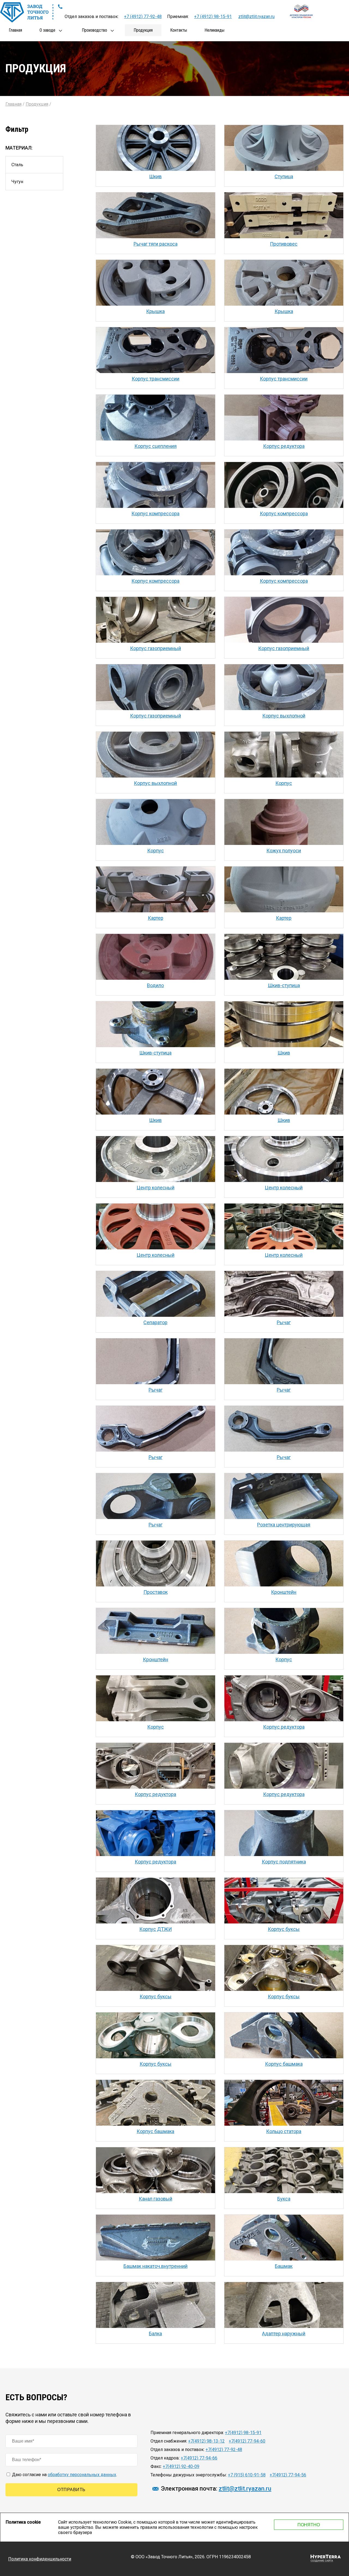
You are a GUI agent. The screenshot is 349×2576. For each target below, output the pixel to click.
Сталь (17, 165)
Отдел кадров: (165, 2458)
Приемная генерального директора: (187, 2433)
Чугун (17, 182)
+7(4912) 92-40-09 (181, 2466)
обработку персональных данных (82, 2475)
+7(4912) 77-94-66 (199, 2458)
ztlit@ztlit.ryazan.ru (256, 17)
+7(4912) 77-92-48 (224, 2450)
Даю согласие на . (64, 2475)
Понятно (309, 2525)
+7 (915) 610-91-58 (247, 2475)
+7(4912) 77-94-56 (288, 2475)
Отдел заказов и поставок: (177, 2450)
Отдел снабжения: (169, 2441)
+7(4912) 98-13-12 (206, 2441)
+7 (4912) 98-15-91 (213, 17)
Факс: (156, 2466)
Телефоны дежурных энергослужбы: (189, 2475)
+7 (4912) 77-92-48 (143, 17)
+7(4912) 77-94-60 (247, 2441)
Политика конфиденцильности (40, 2559)
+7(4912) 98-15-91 (243, 2433)
